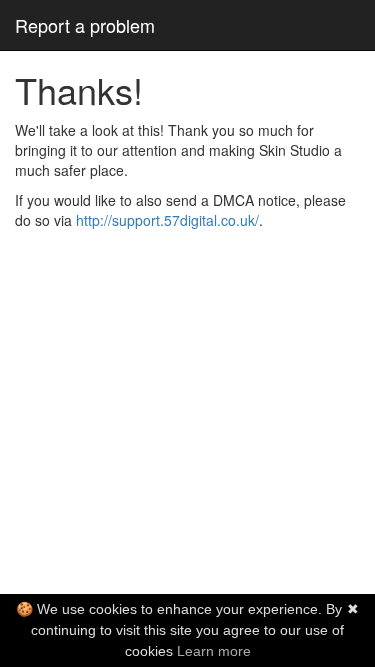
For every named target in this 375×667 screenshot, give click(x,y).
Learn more (214, 651)
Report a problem (85, 25)
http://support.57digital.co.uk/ (167, 220)
